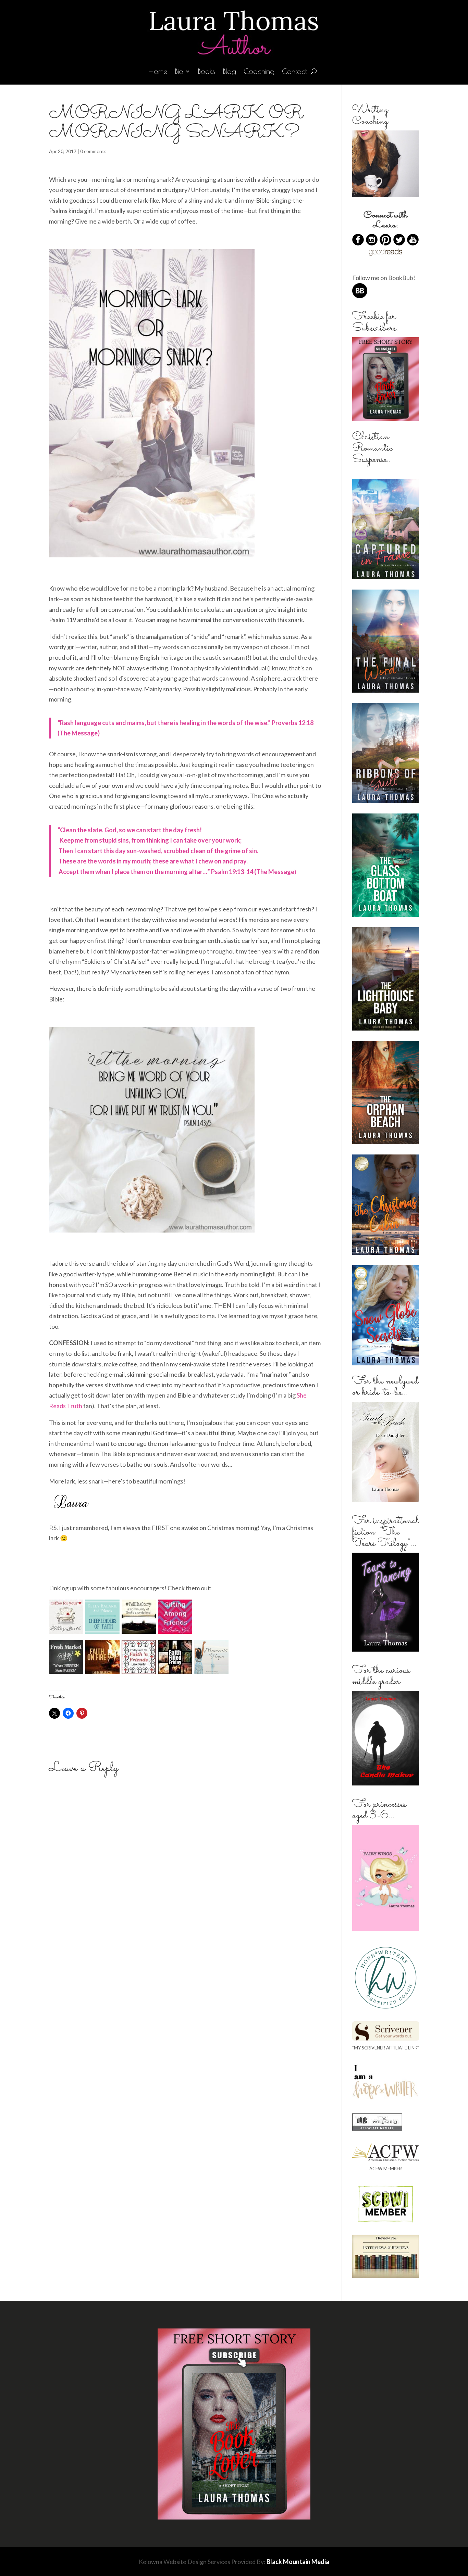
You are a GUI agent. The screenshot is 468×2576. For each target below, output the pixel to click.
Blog (229, 72)
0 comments (93, 151)
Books (206, 72)
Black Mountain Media (298, 2562)
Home (158, 72)
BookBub (401, 278)
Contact (294, 72)
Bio (179, 72)
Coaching (259, 72)
